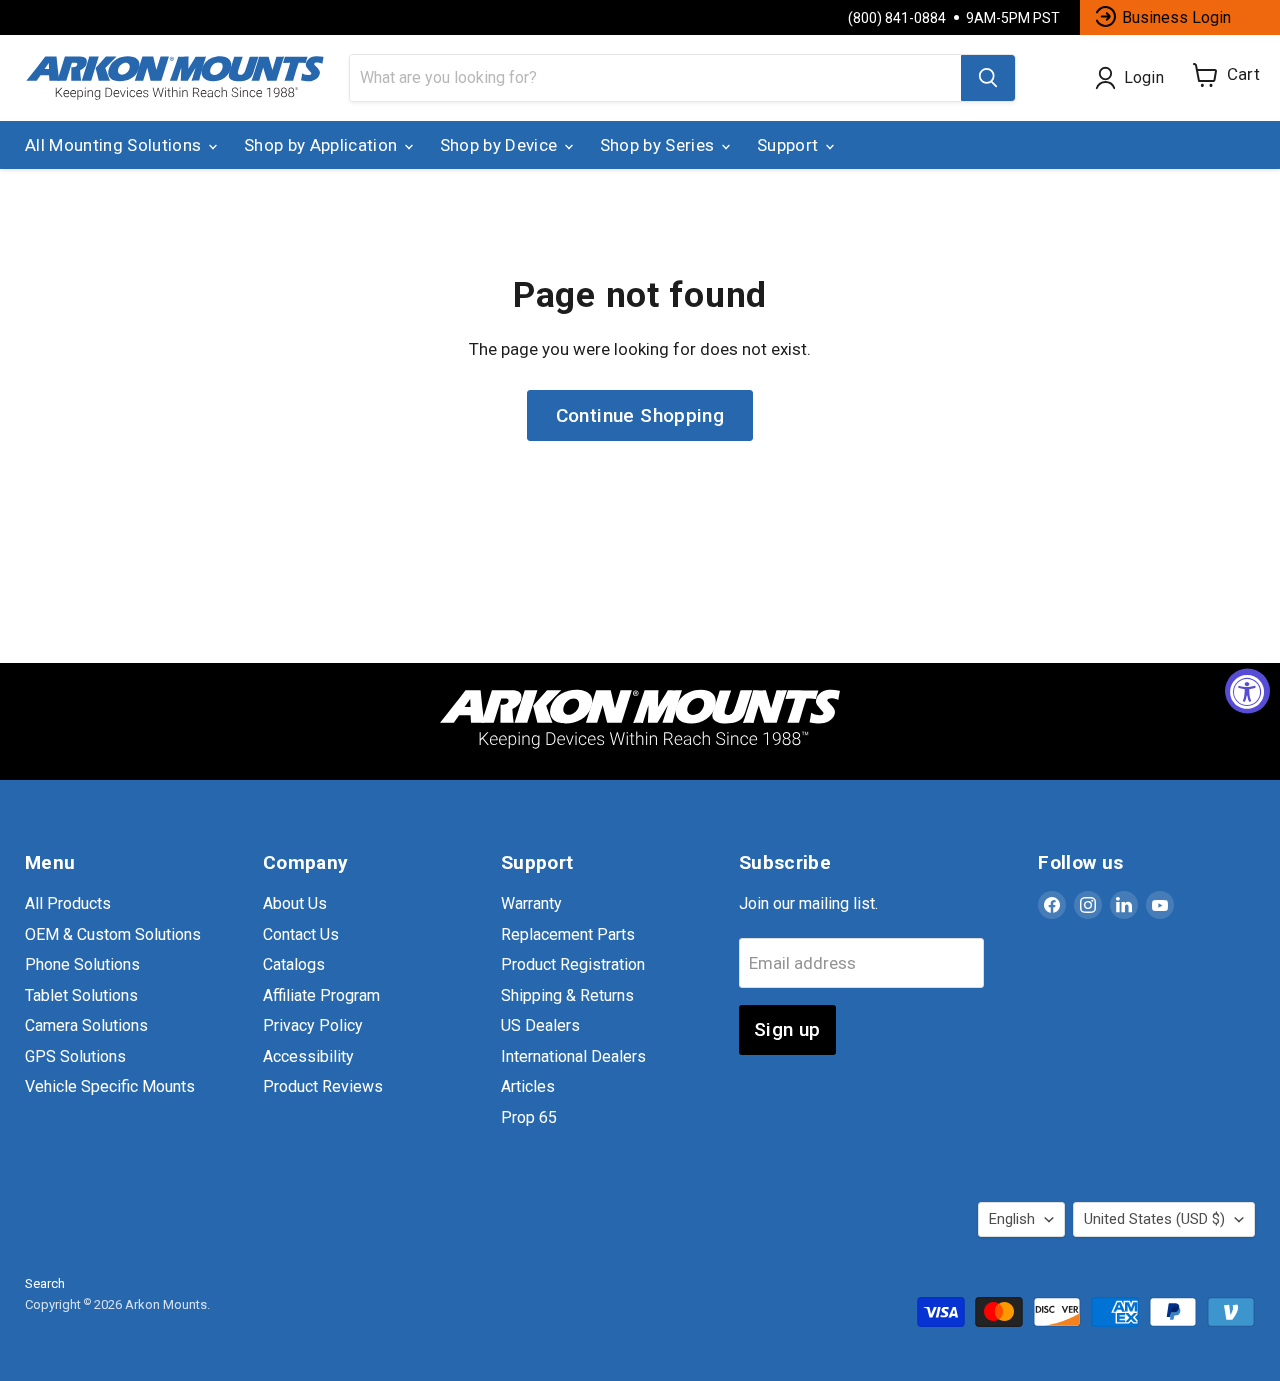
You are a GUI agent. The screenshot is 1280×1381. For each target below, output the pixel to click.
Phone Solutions (82, 964)
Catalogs (294, 964)
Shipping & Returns (567, 995)
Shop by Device (501, 145)
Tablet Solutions (81, 995)
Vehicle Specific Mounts (110, 1086)
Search (45, 1283)
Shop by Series (659, 145)
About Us (295, 903)
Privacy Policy (313, 1025)
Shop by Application (323, 145)
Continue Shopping (640, 415)
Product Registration (573, 964)
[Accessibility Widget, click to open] (1247, 690)
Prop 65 (529, 1117)
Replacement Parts (568, 934)
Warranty (531, 903)
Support (790, 145)
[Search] (988, 78)
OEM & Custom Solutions (113, 934)
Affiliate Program (321, 995)
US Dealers (540, 1025)
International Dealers (573, 1056)
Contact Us (301, 934)
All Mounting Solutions (115, 145)
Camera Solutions (86, 1025)
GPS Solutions (75, 1056)
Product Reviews (323, 1086)
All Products (68, 903)
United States (1154, 1219)
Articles (528, 1086)
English (1012, 1219)
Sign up (787, 1029)
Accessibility (308, 1056)
